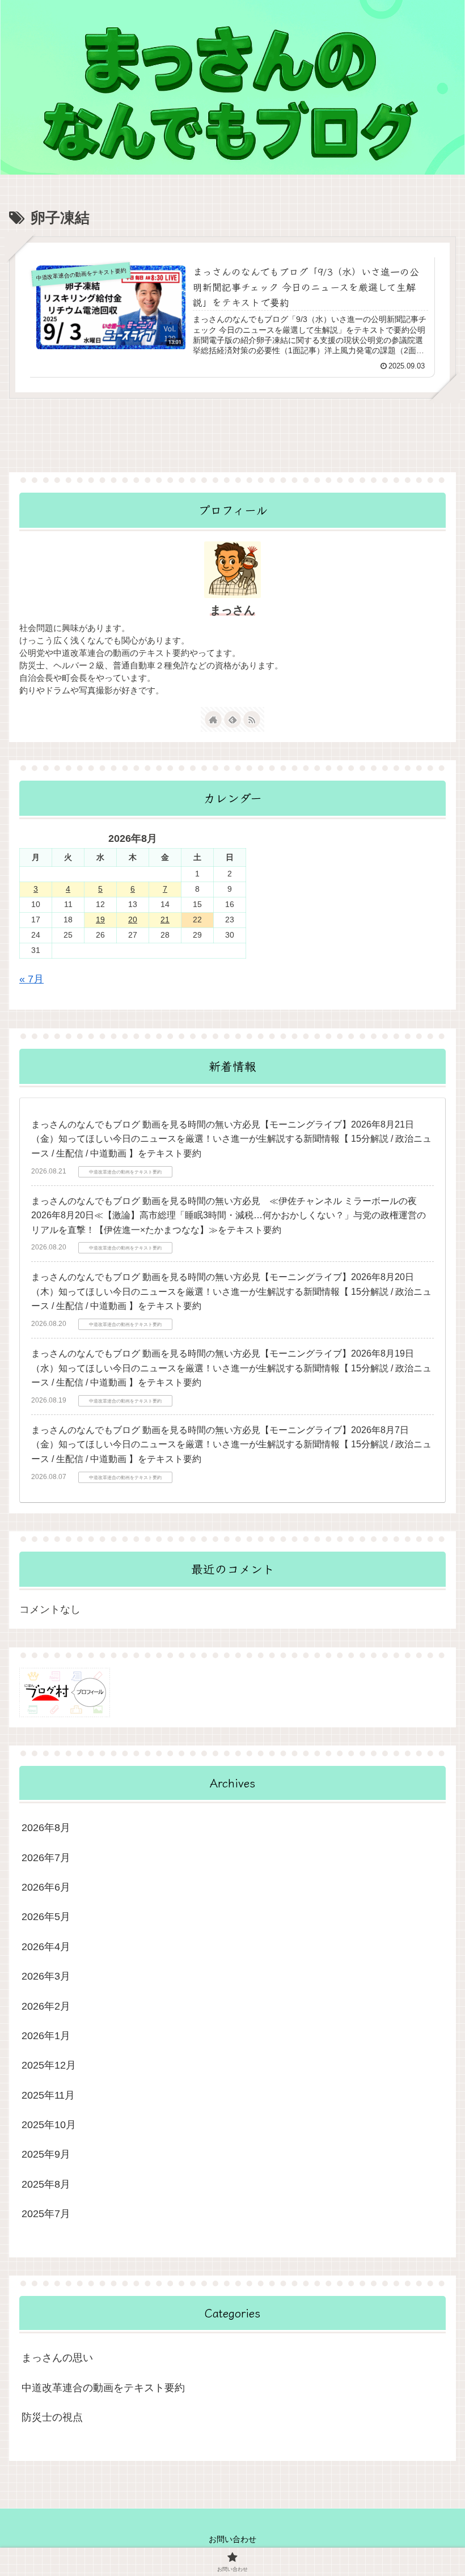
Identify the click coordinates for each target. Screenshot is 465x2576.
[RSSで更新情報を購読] (252, 719)
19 (100, 920)
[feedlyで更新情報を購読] (232, 719)
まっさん (232, 610)
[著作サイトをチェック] (213, 719)
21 (165, 920)
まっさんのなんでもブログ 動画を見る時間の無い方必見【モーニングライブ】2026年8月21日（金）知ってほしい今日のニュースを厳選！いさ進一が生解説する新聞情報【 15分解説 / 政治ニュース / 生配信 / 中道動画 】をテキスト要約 (231, 1139)
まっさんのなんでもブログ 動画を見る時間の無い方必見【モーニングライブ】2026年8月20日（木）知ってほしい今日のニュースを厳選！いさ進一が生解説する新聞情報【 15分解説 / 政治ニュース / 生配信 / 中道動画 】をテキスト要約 (231, 1291)
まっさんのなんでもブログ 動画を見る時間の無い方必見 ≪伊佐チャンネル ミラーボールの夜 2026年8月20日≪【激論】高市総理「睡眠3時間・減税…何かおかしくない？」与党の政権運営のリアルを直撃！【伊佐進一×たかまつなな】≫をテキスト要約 (229, 1215)
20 (133, 920)
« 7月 (31, 979)
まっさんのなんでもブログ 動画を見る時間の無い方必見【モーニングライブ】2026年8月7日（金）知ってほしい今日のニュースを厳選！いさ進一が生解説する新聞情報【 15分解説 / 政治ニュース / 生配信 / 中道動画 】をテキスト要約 (231, 1444)
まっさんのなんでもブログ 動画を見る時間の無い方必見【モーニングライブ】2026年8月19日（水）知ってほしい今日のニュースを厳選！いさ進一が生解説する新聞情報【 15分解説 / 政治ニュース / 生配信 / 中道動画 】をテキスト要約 (231, 1368)
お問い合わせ (232, 2539)
